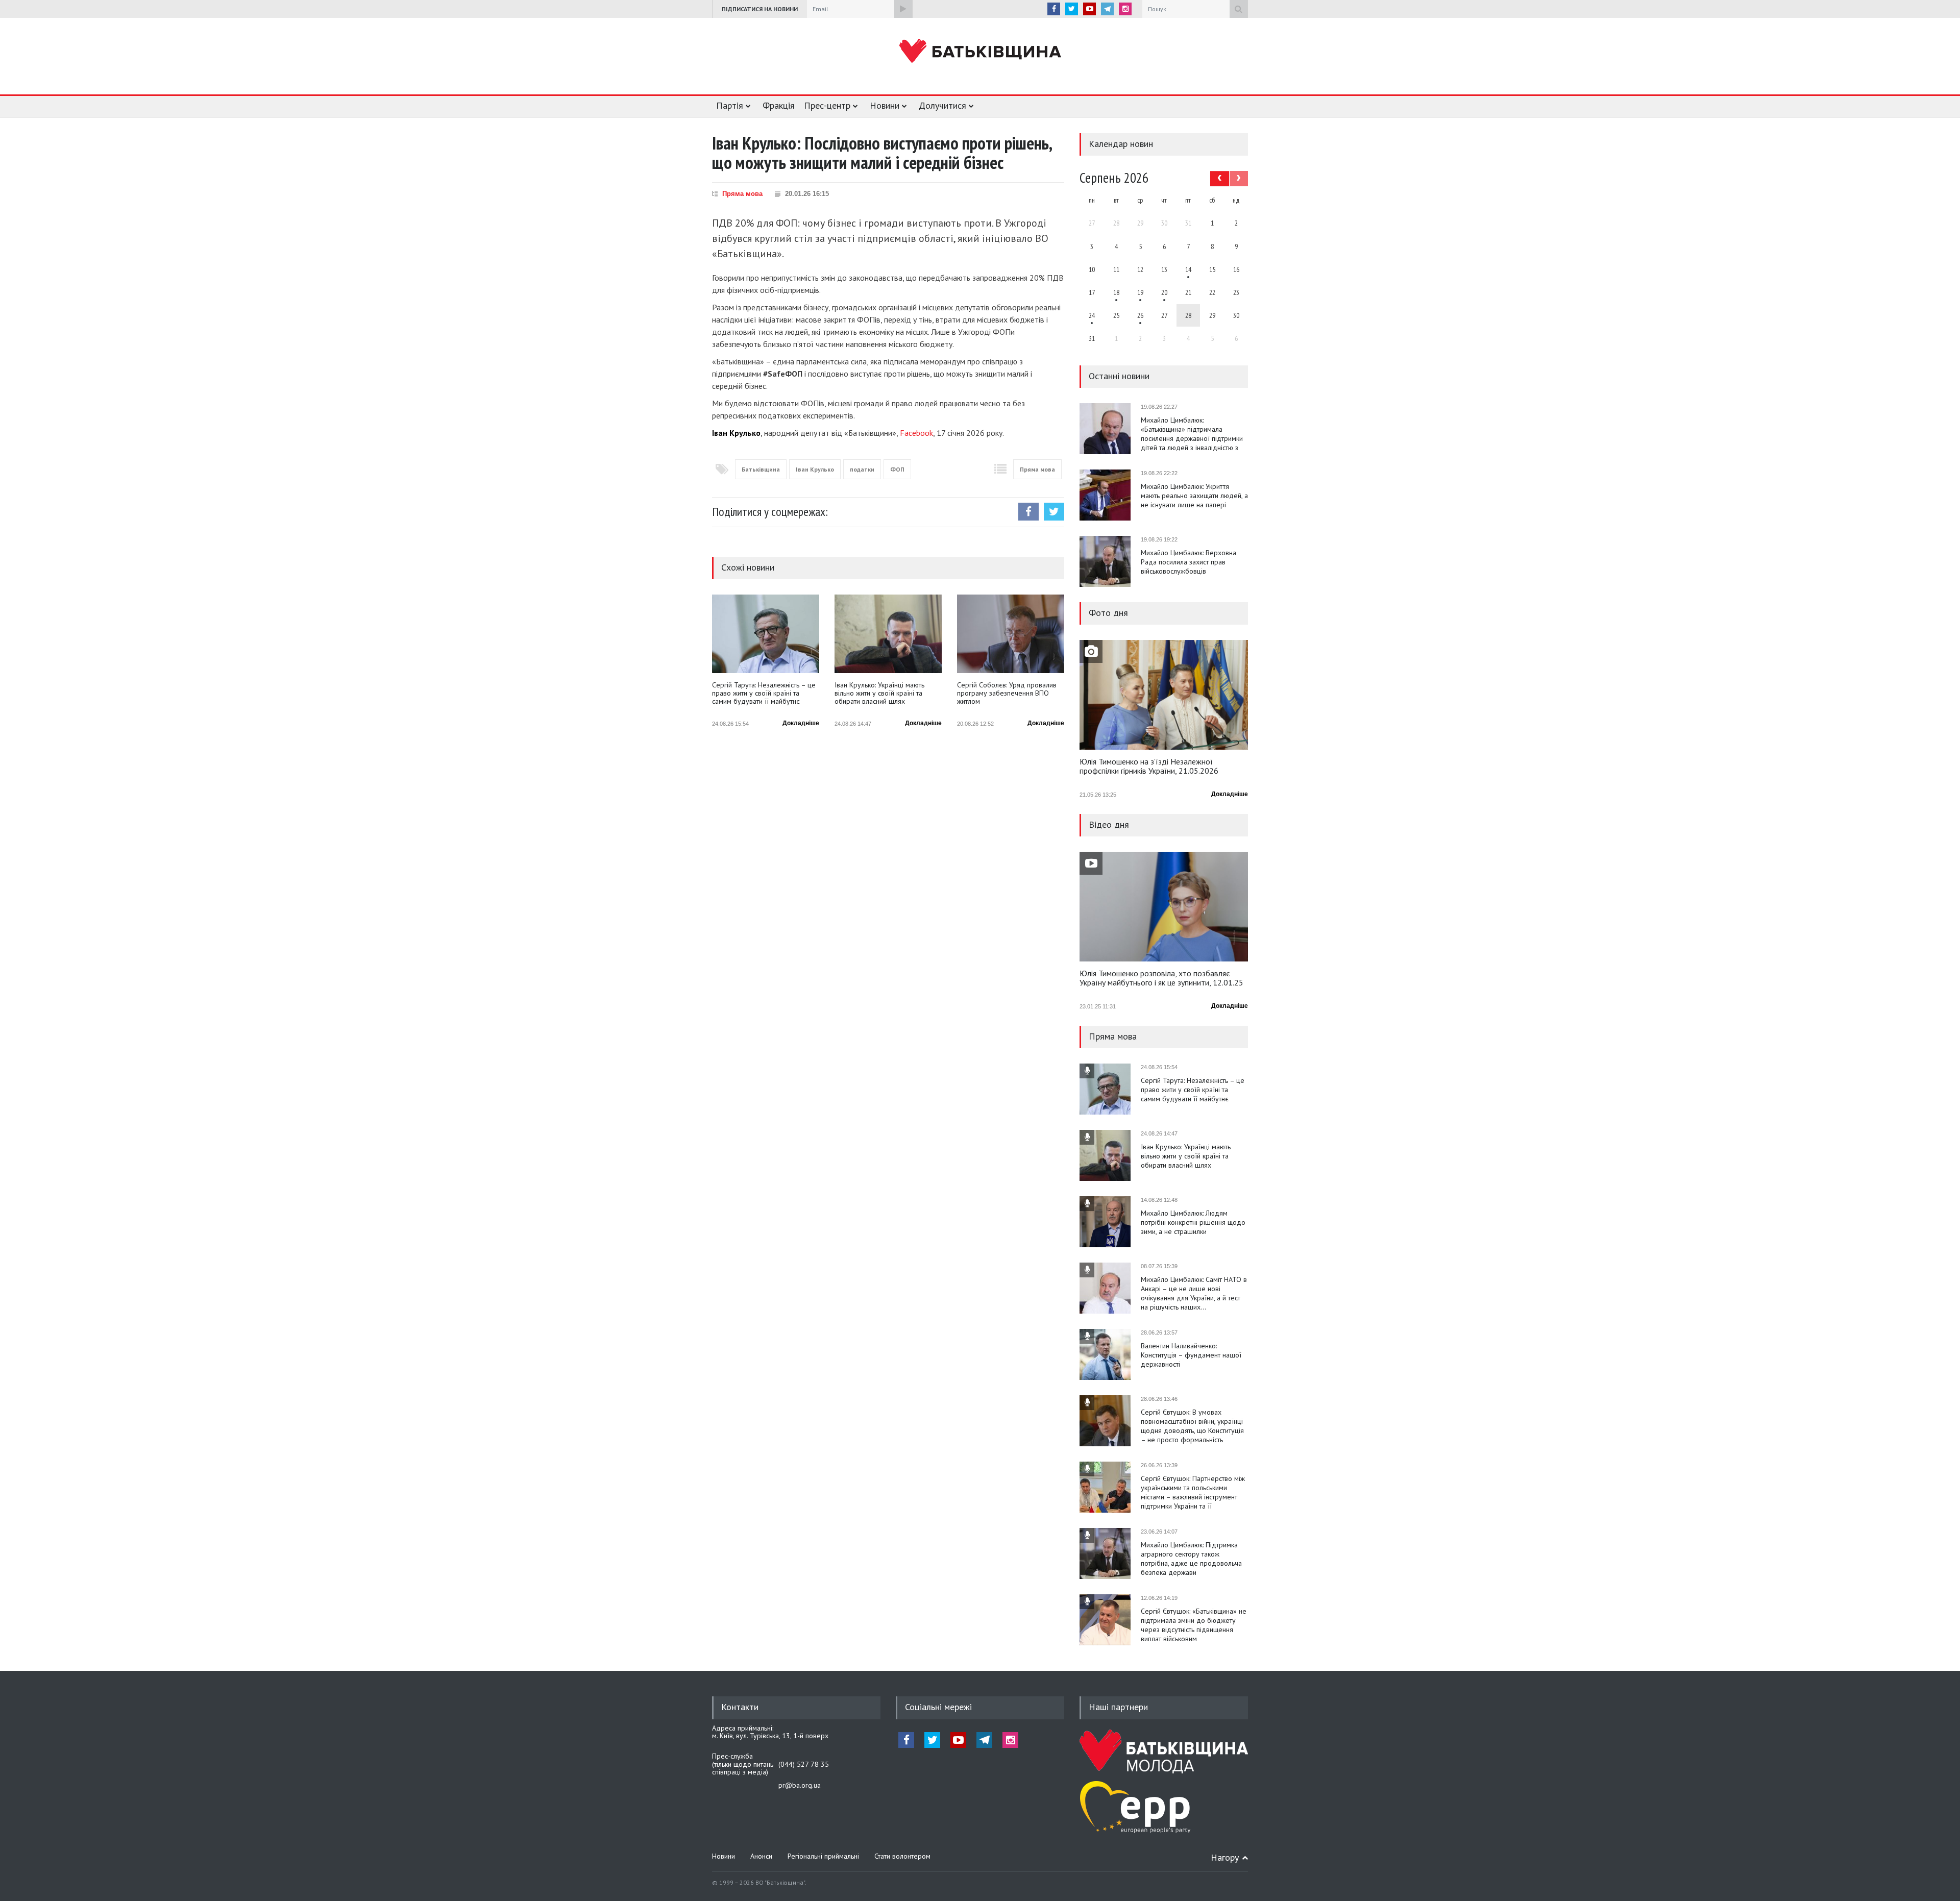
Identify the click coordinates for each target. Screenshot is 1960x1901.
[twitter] (1072, 9)
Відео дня (1109, 824)
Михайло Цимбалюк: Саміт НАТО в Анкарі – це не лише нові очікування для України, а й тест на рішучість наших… (1194, 1293)
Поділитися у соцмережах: (770, 512)
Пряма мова (742, 194)
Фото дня (1108, 613)
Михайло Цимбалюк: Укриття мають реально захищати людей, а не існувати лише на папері (1194, 496)
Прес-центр (827, 105)
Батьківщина (761, 469)
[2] (1116, 292)
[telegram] (1107, 9)
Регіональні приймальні (823, 1856)
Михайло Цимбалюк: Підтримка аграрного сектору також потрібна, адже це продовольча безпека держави (1191, 1559)
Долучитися (942, 105)
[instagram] (1125, 9)
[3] (1092, 315)
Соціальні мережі (938, 1707)
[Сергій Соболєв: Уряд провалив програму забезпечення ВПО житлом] (1011, 634)
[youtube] (1089, 9)
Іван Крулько (815, 469)
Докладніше (801, 723)
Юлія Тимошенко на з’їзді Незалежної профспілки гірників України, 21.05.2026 (1149, 767)
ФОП (897, 469)
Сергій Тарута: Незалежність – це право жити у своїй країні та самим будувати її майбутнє (764, 693)
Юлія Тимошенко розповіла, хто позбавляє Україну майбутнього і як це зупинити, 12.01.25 (1161, 978)
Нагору (1225, 1857)
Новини (885, 105)
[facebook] (1054, 9)
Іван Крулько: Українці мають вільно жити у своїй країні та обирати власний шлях (879, 693)
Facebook (916, 433)
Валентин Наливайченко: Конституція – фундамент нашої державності (1191, 1355)
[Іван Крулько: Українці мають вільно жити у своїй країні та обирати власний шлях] (888, 634)
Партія (730, 105)
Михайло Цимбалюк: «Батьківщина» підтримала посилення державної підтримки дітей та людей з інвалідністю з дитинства (1192, 434)
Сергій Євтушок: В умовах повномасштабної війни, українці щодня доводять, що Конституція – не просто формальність (1192, 1426)
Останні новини (1119, 376)
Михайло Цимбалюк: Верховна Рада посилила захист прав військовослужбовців (1189, 562)
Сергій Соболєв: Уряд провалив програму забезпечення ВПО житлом (1007, 693)
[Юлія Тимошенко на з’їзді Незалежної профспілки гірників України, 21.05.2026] (1164, 695)
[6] (1140, 292)
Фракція (779, 105)
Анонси (761, 1856)
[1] (1188, 269)
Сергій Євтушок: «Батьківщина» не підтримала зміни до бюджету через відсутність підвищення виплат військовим (1194, 1625)
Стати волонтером (902, 1856)
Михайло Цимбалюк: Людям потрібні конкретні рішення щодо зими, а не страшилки (1193, 1222)
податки (862, 469)
